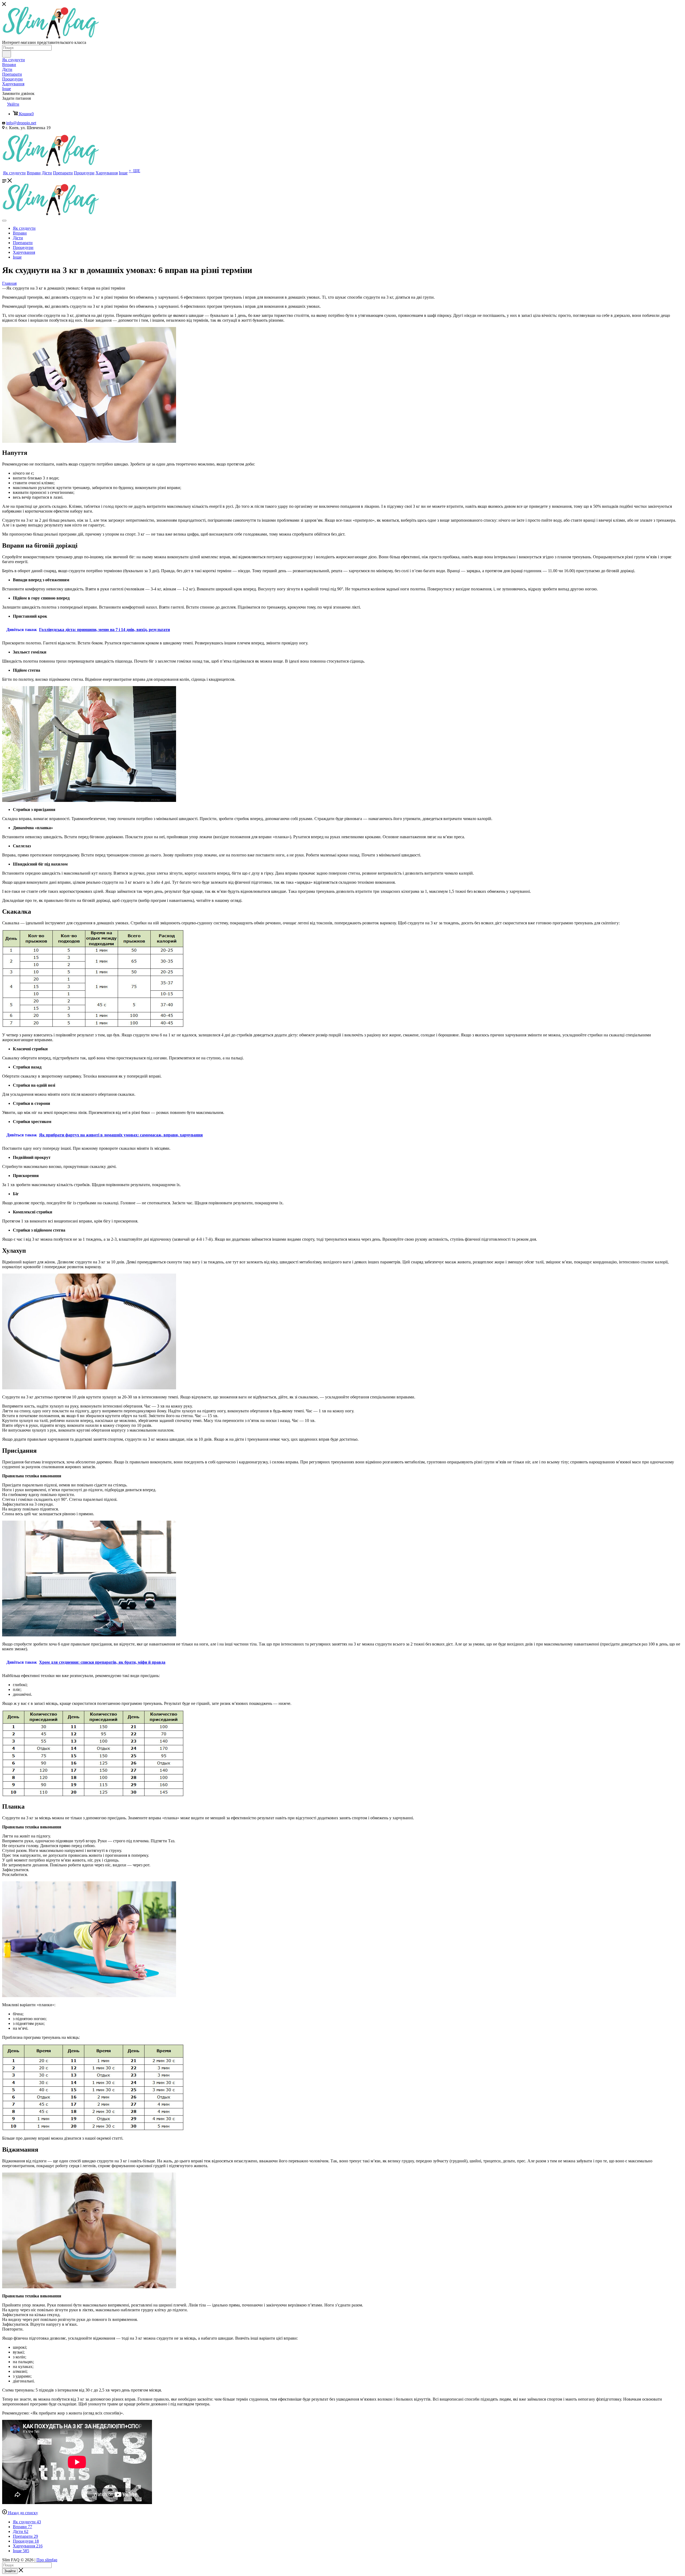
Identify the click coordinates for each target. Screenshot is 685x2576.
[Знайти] (7, 54)
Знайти (10, 2571)
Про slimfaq (47, 2560)
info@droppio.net (21, 123)
